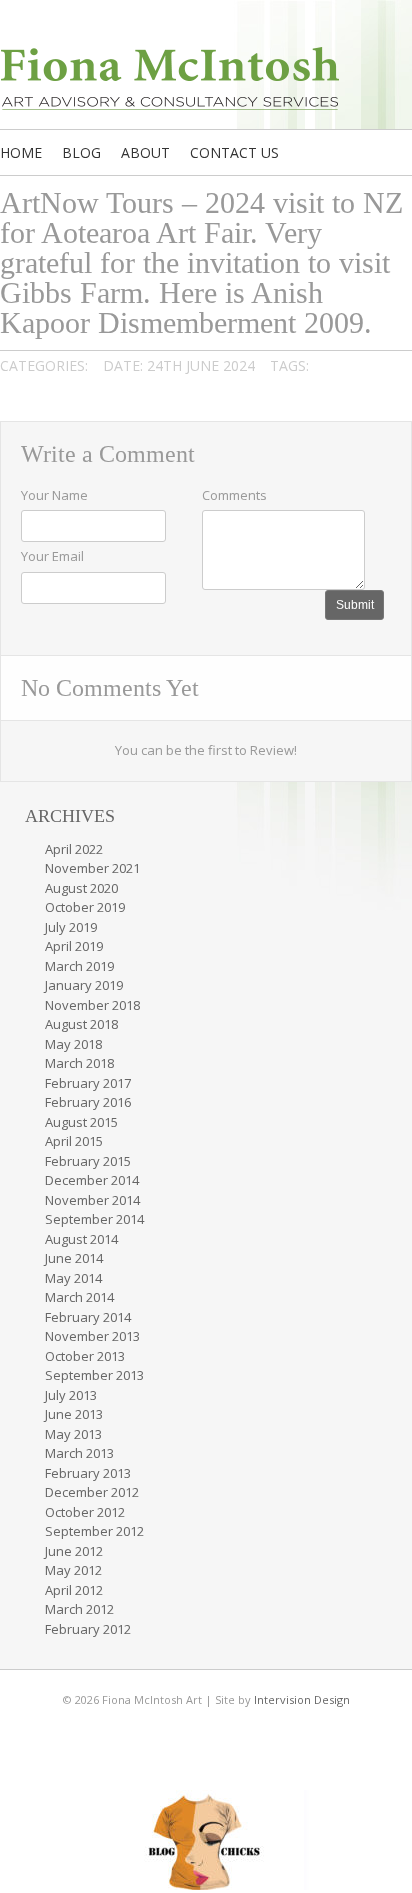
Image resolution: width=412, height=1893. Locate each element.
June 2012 (74, 1551)
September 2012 (94, 1531)
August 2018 (81, 1024)
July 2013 (71, 1395)
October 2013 (85, 1356)
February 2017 (88, 1083)
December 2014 (92, 1180)
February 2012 (88, 1629)
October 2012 (85, 1512)
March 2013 (79, 1453)
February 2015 (88, 1161)
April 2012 (74, 1590)
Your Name (54, 495)
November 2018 (92, 1005)
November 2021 (92, 868)
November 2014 (92, 1200)
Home (21, 152)
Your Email (52, 556)
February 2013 (88, 1473)
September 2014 (94, 1219)
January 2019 (84, 985)
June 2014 (74, 1258)
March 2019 (79, 966)
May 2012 (73, 1570)
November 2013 (92, 1336)
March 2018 (79, 1063)
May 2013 (73, 1434)
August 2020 (81, 888)
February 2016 (88, 1102)
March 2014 (79, 1297)
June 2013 (74, 1414)
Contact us (234, 152)
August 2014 (81, 1239)
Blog (81, 152)
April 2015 (74, 1141)
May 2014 (73, 1278)
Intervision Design (302, 1699)
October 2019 (85, 907)
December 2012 (92, 1492)
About (145, 152)
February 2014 (88, 1317)
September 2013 (94, 1375)
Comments (234, 495)
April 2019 (74, 946)
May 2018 (73, 1044)
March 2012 (79, 1609)
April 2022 (74, 849)
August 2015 (81, 1122)
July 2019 (71, 927)
